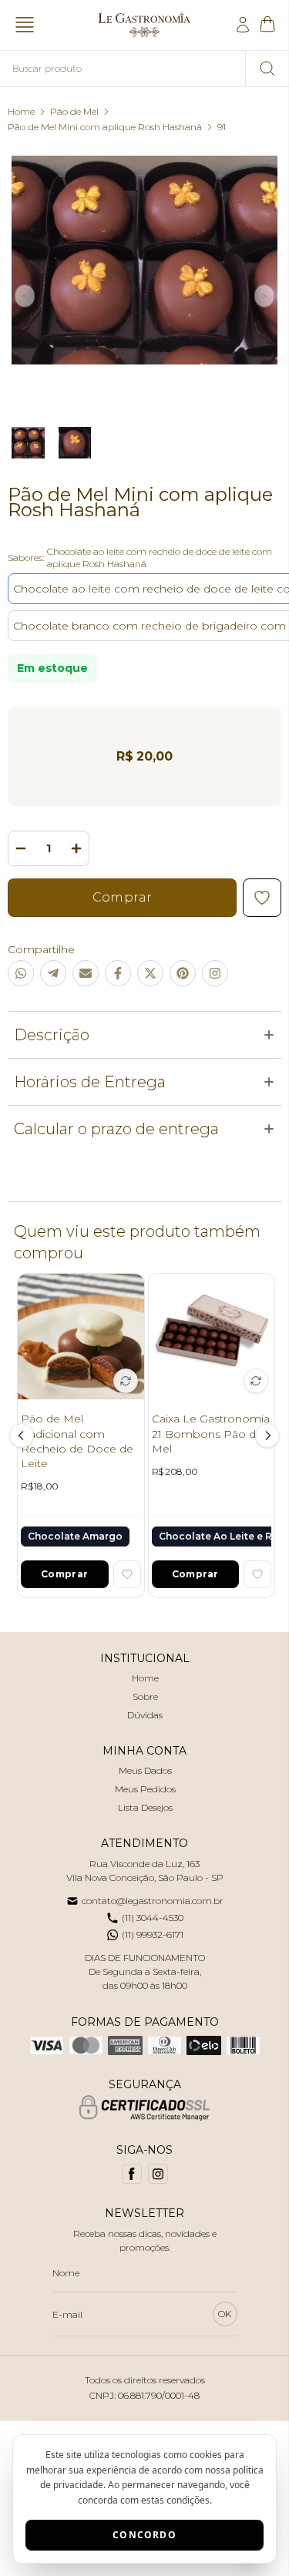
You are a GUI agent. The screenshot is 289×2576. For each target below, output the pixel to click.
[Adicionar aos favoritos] (127, 1574)
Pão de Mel (74, 111)
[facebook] (132, 2174)
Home (21, 111)
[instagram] (158, 2174)
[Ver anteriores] (24, 1436)
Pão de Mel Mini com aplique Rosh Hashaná (105, 127)
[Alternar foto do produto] (126, 1381)
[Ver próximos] (265, 1436)
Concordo (144, 2535)
